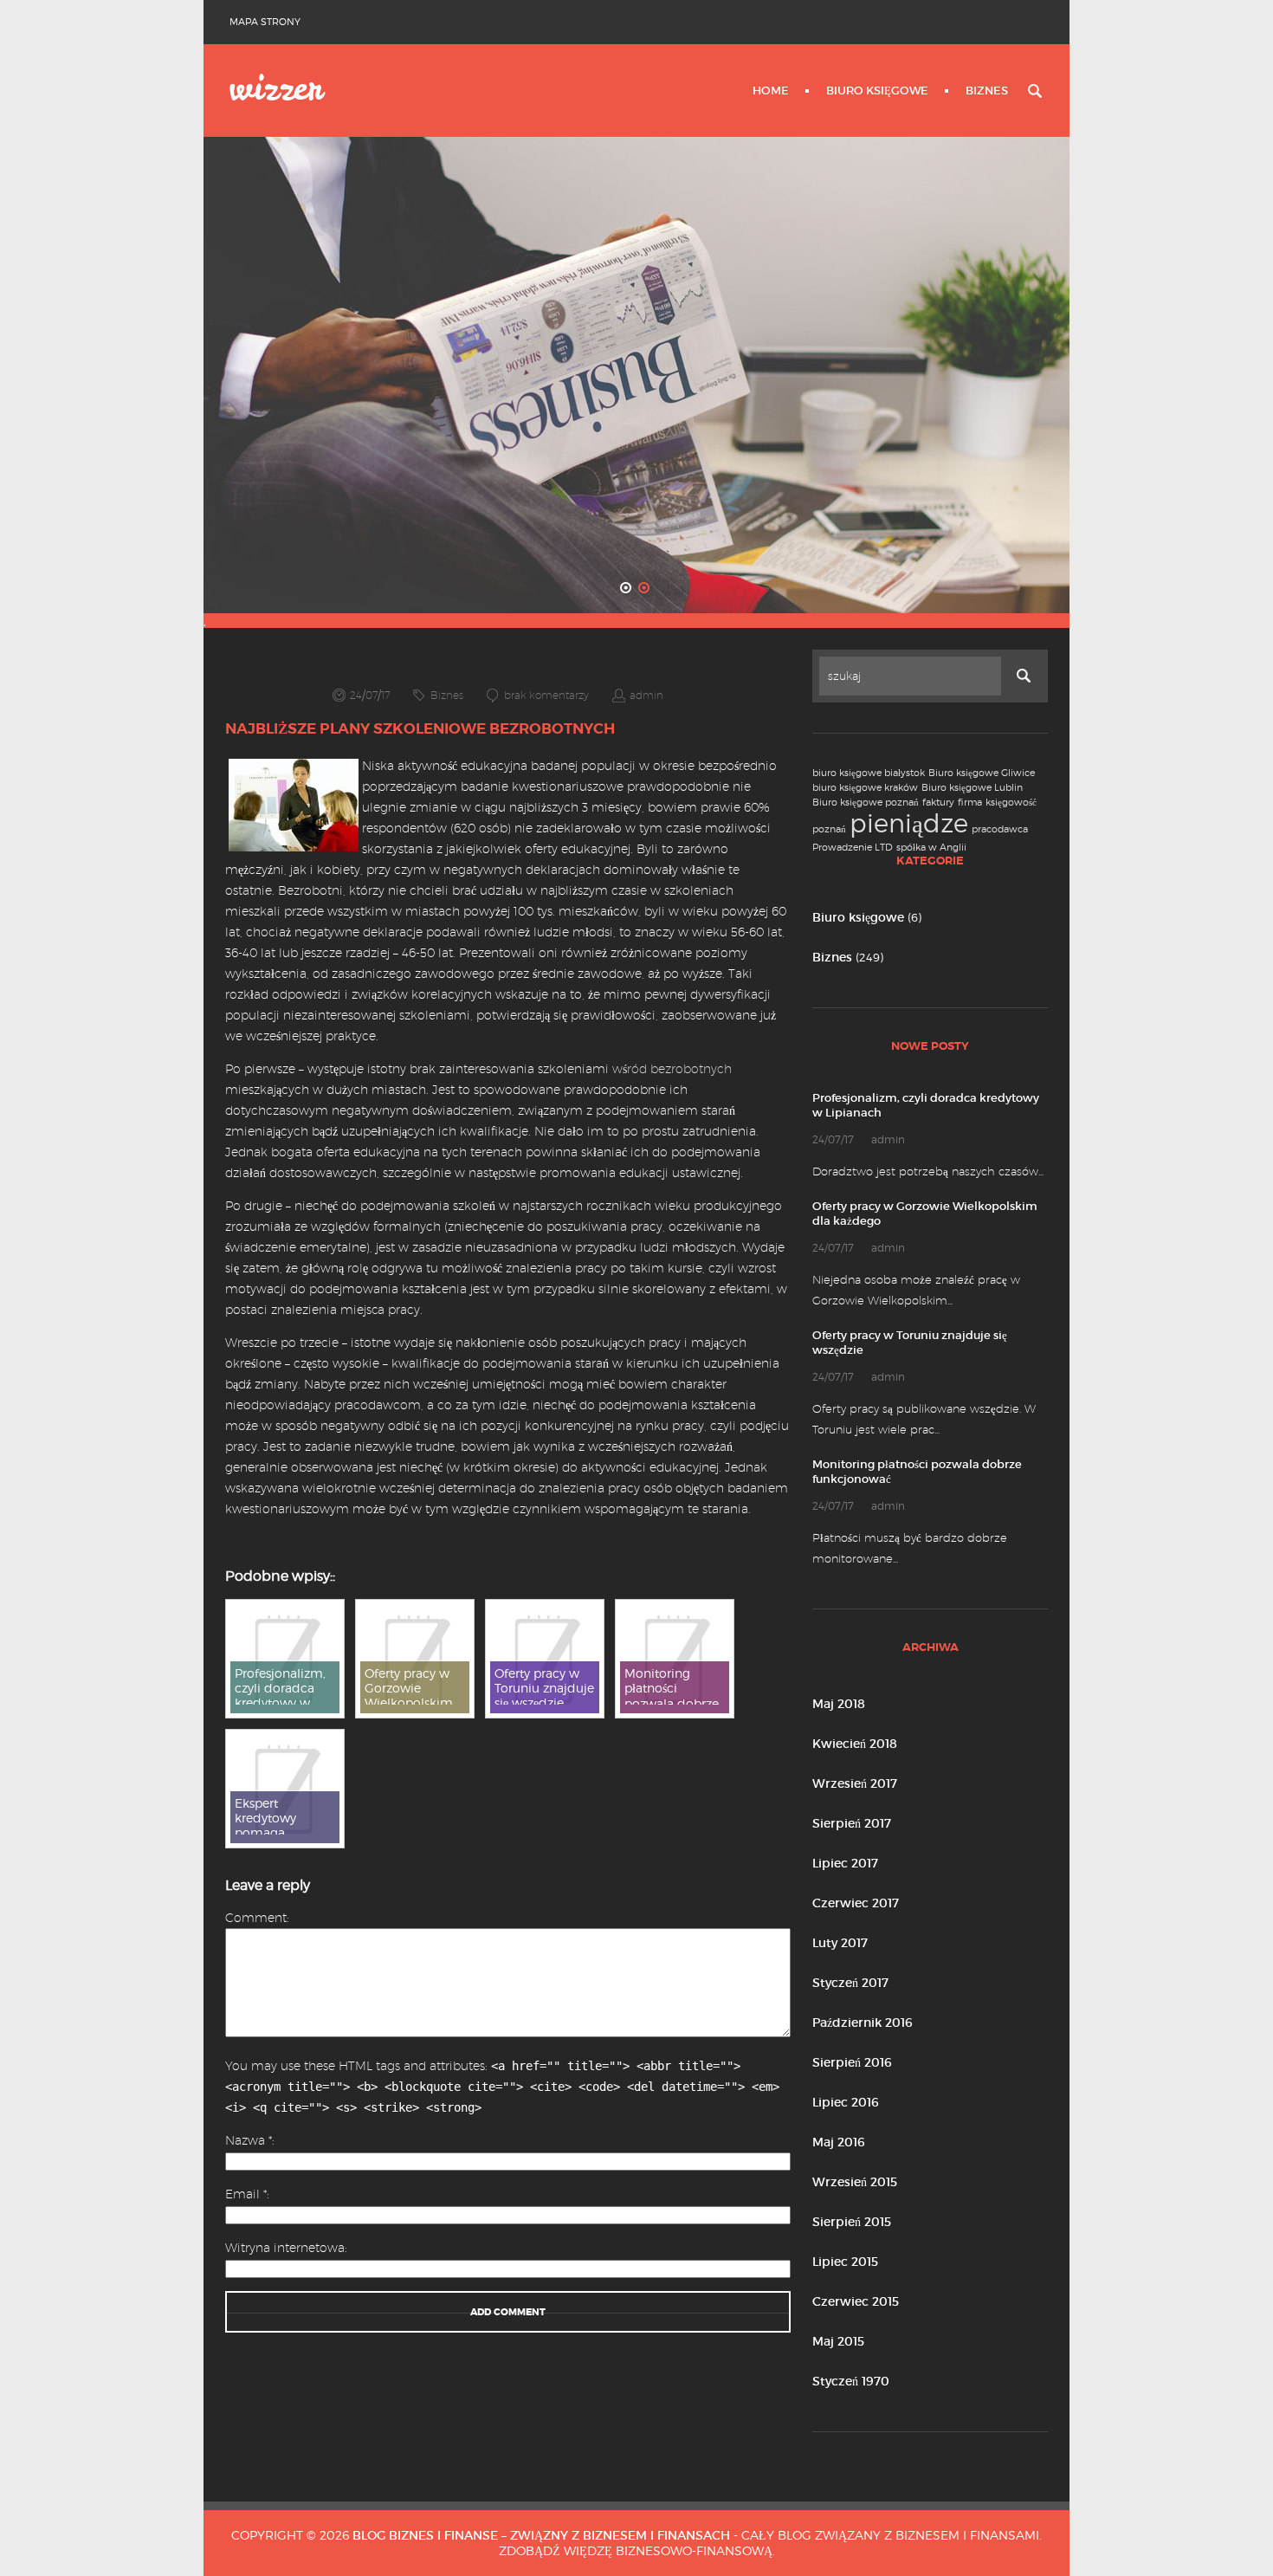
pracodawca (1000, 829)
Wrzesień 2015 (855, 2182)
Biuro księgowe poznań (866, 803)
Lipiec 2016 (846, 2102)
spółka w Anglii (931, 848)
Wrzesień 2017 (855, 1783)
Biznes (987, 91)
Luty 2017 (840, 1943)
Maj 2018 (839, 1704)
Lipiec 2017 (845, 1863)
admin (646, 695)
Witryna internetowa (285, 2248)
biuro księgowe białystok (869, 773)
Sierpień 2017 (852, 1823)
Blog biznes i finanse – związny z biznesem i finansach (541, 2535)
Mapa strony (265, 22)
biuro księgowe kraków (865, 788)
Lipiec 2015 (845, 2262)
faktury (938, 803)
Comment (256, 1918)
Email (246, 2194)
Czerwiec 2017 (856, 1903)
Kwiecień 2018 (855, 1744)
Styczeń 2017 (850, 1983)
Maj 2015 (838, 2341)
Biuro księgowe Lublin (972, 788)
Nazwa (249, 2140)
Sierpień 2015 (852, 2222)
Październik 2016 (863, 2023)
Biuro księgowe (877, 91)
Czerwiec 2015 (856, 2301)
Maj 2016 (839, 2142)
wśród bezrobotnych (672, 1069)
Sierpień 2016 (852, 2062)
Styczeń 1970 (851, 2381)
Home (771, 91)
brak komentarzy (546, 695)
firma (970, 803)
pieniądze (909, 823)
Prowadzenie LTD (853, 848)
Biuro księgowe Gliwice (982, 773)
